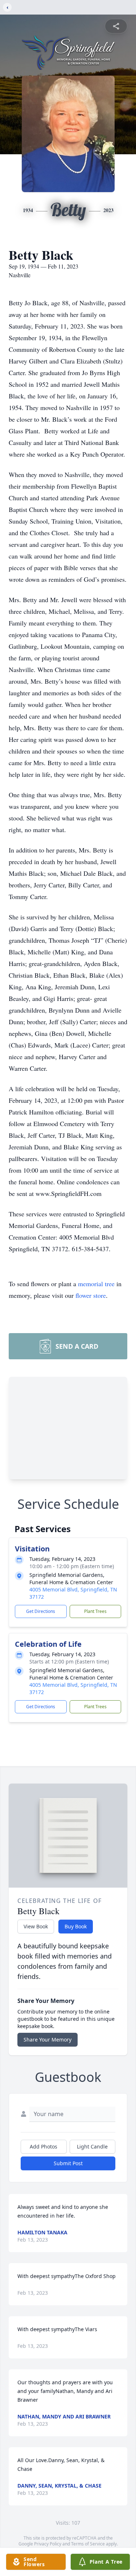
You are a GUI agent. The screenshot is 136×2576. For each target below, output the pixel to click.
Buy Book (76, 1926)
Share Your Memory (48, 2040)
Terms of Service (88, 2544)
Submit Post (68, 2163)
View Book (36, 1926)
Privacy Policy (48, 2544)
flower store (91, 1295)
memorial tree (96, 1284)
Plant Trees (95, 1611)
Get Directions (41, 1611)
